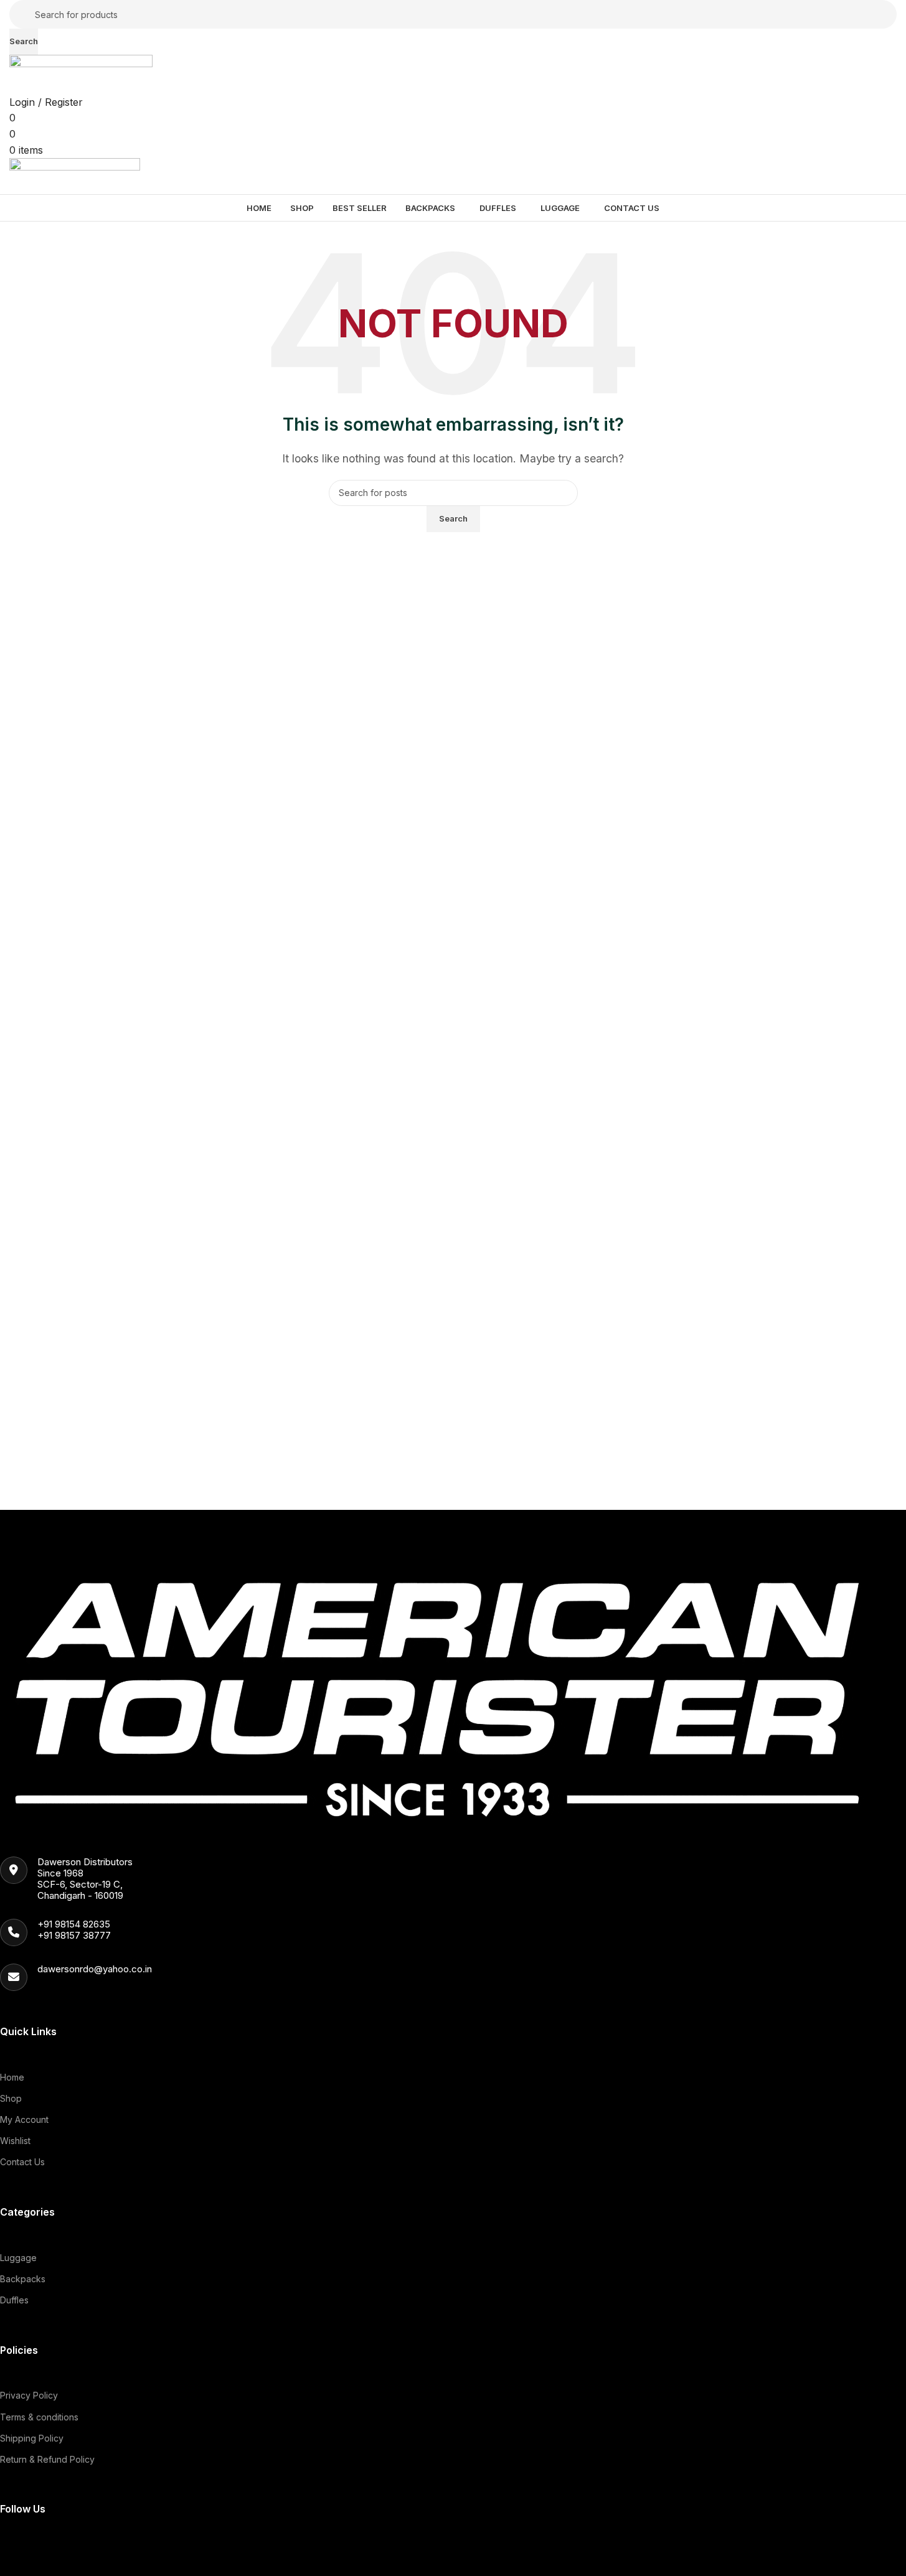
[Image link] (444, 1690)
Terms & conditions (39, 2417)
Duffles (14, 2300)
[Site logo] (81, 73)
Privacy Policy (29, 2395)
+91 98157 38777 (74, 1935)
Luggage (18, 2258)
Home (12, 2077)
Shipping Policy (32, 2438)
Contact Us (22, 2162)
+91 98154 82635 (74, 1924)
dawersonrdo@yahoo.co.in (95, 1969)
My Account (24, 2119)
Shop (11, 2098)
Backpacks (23, 2279)
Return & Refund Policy (47, 2459)
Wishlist (15, 2141)
